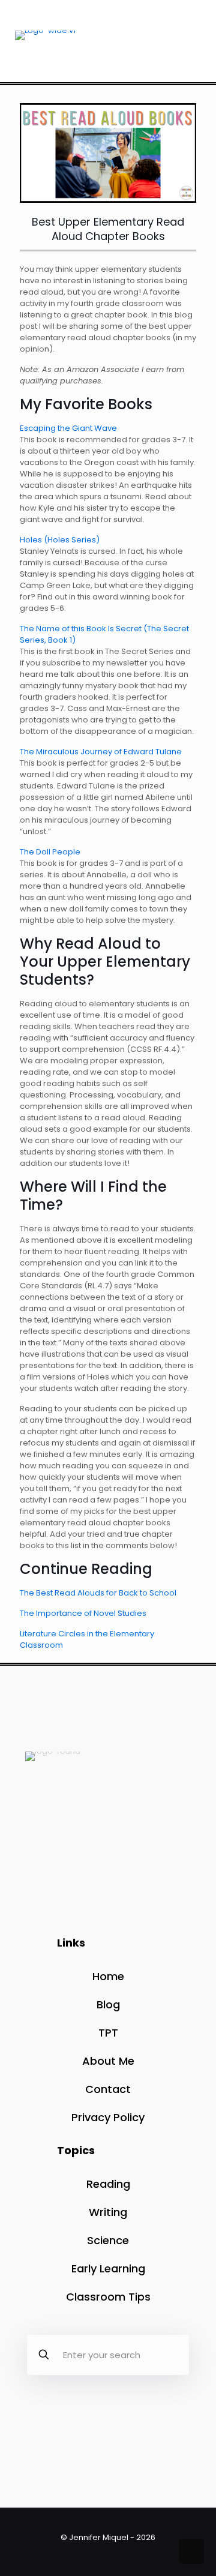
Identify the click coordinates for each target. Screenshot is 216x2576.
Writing (108, 2212)
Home (108, 1976)
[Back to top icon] (191, 2551)
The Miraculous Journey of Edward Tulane (101, 752)
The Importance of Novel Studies (83, 1613)
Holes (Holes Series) (60, 540)
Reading (108, 2184)
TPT (108, 2033)
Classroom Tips (108, 2297)
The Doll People (50, 852)
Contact (108, 2089)
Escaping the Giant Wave (68, 428)
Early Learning (108, 2268)
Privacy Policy (108, 2117)
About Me (108, 2061)
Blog (108, 2004)
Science (108, 2240)
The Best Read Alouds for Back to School (98, 1593)
